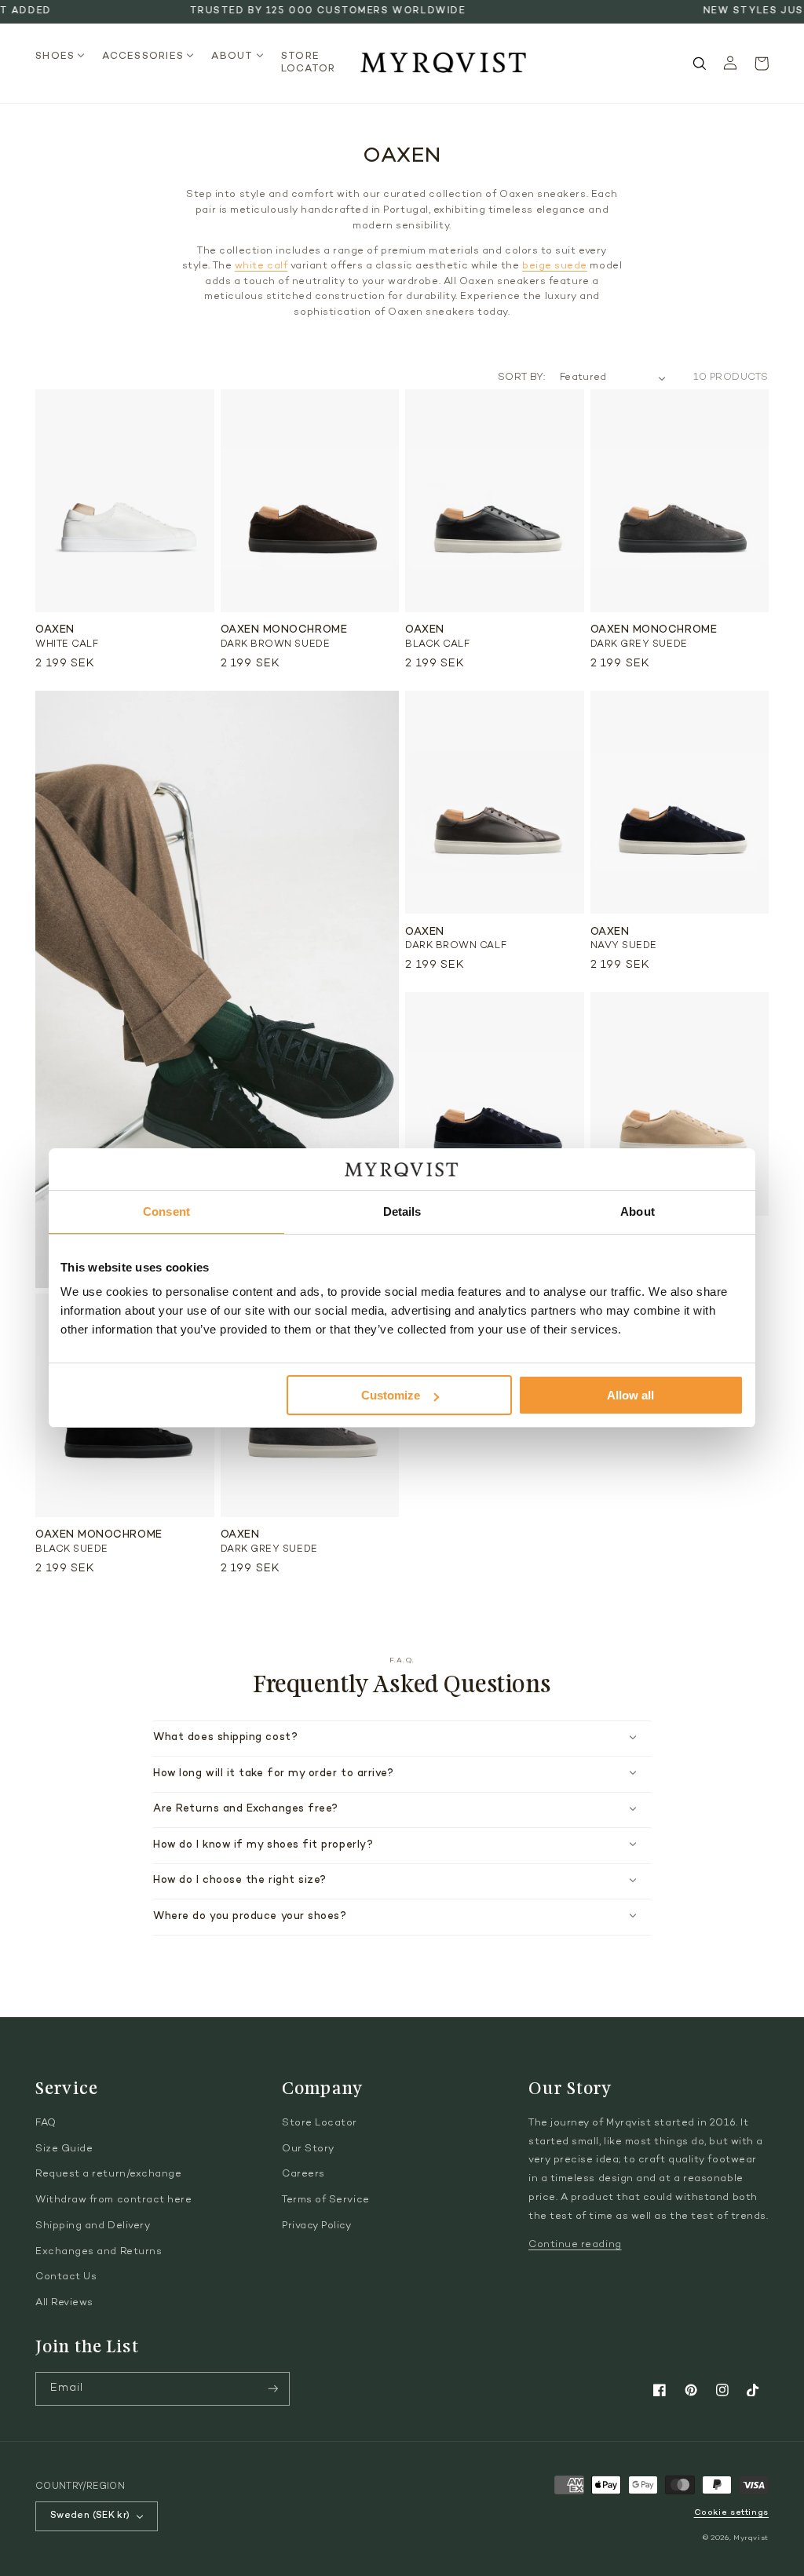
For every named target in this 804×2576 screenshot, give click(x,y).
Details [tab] (402, 1211)
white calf (261, 266)
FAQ (46, 2123)
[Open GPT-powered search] (700, 64)
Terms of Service (326, 2200)
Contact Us (66, 2277)
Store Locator (320, 2123)
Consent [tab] (166, 1211)
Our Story (308, 2149)
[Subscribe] (273, 2389)
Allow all (630, 1395)
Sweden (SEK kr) (90, 2516)
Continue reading (575, 2245)
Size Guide (64, 2149)
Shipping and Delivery (93, 2226)
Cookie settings (731, 2513)
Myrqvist (751, 2538)
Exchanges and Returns (99, 2252)
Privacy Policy (317, 2226)
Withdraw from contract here (114, 2200)
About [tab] (638, 1211)
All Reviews (64, 2303)
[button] (65, 57)
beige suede (555, 266)
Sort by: (522, 378)
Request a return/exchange (109, 2174)
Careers (303, 2174)
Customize (391, 1395)
